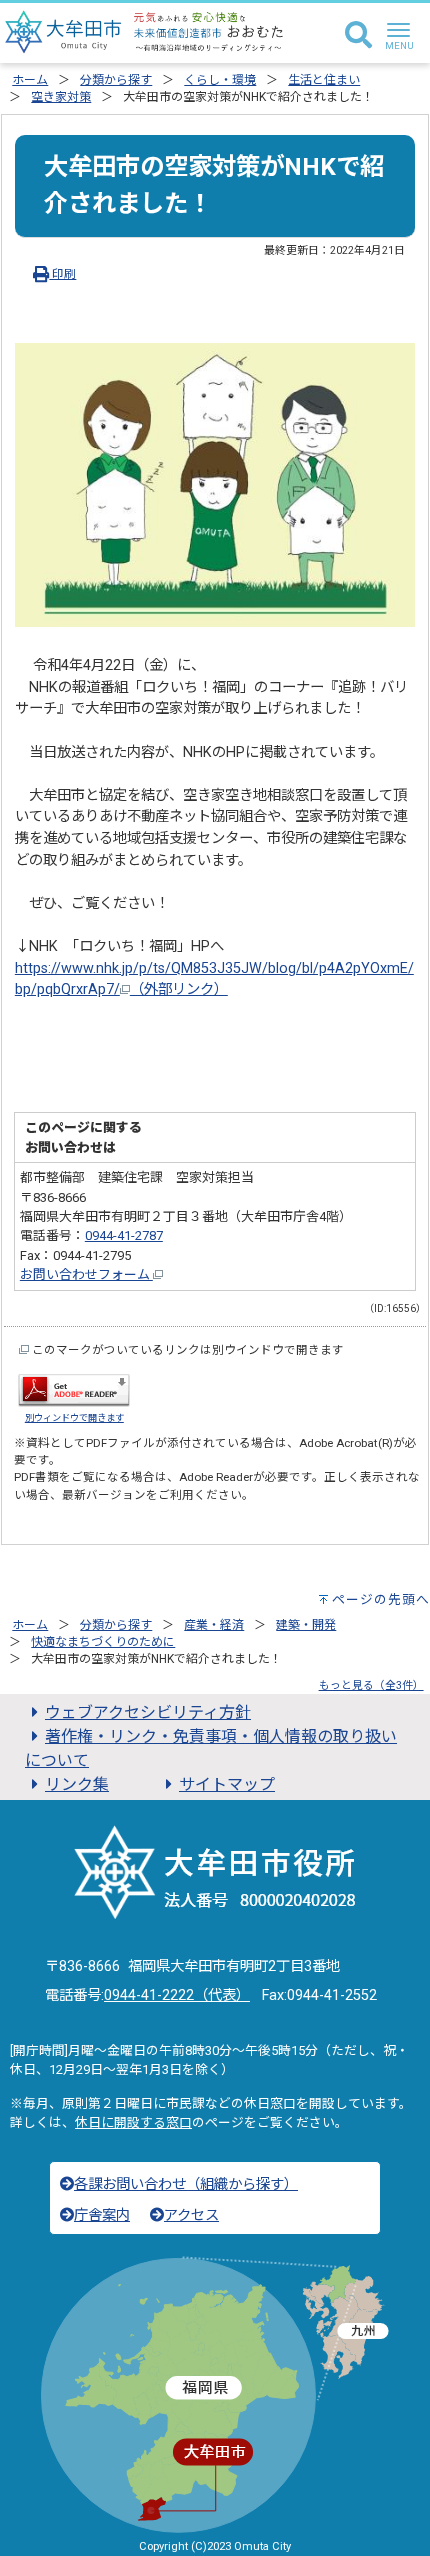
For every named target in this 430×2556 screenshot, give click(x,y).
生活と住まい (324, 80)
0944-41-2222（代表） (177, 1995)
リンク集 (77, 1784)
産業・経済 (214, 1625)
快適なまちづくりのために (103, 1642)
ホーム (30, 80)
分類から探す (116, 80)
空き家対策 (61, 97)
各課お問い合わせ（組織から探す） (186, 2184)
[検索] (358, 36)
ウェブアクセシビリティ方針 (148, 1712)
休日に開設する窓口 (133, 2122)
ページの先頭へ (381, 1599)
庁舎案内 (102, 2215)
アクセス (191, 2215)
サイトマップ (227, 1784)
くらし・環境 (220, 80)
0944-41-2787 (124, 1235)
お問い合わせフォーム (86, 1274)
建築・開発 (306, 1625)
